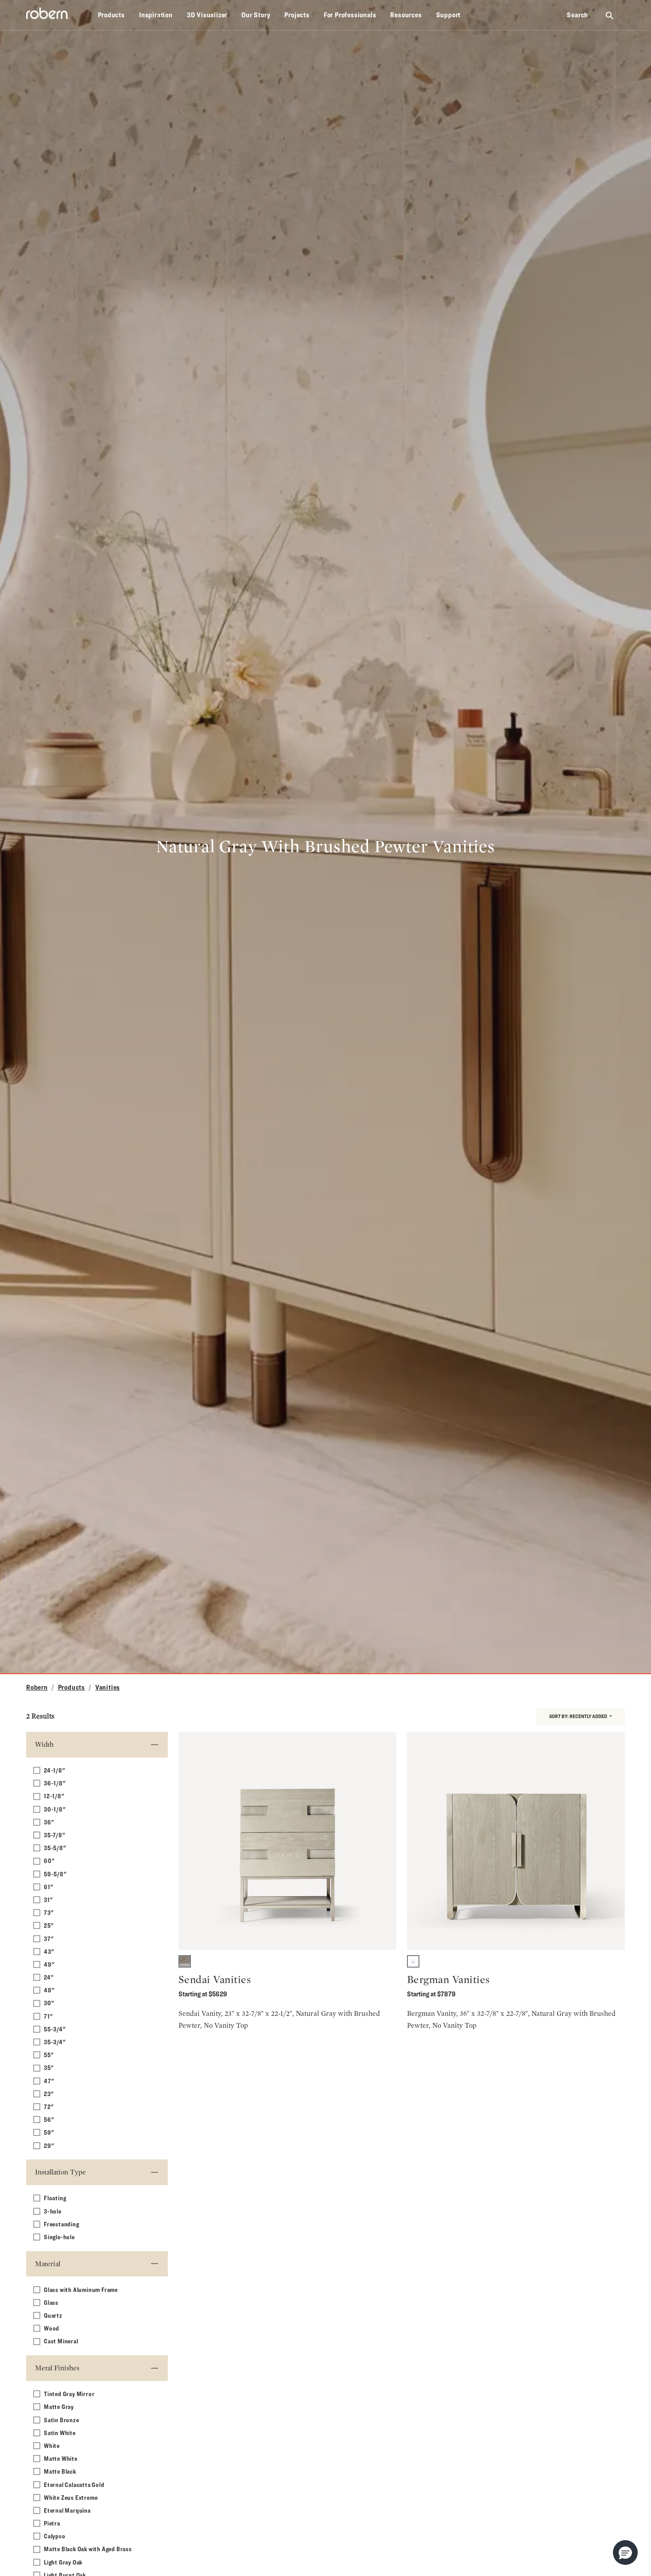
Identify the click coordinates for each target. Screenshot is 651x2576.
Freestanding (62, 2224)
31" (48, 1900)
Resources (406, 15)
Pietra (52, 2523)
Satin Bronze (62, 2420)
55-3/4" (55, 2029)
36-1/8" (55, 1783)
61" (48, 1887)
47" (49, 2081)
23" (49, 2094)
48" (49, 1990)
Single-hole (59, 2237)
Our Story (256, 15)
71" (48, 2016)
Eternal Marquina (67, 2510)
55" (49, 2055)
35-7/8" (55, 1835)
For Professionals (350, 15)
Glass (51, 2302)
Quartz (53, 2315)
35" (49, 2067)
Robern (37, 1687)
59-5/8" (55, 1874)
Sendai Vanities (215, 1979)
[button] (625, 2553)
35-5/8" (55, 1848)
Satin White (60, 2433)
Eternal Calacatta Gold (74, 2484)
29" (49, 2145)
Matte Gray (59, 2406)
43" (49, 1951)
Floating (55, 2198)
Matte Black (60, 2471)
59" (49, 2132)
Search (577, 15)
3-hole (53, 2211)
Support (449, 15)
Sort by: (578, 1716)
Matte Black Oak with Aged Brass (88, 2549)
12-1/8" (54, 1796)
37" (49, 1939)
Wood (52, 2328)
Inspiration (156, 15)
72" (49, 2106)
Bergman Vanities (448, 1979)
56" (49, 2119)
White (52, 2445)
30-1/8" (55, 1809)
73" (49, 1912)
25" (49, 1925)
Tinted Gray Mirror (69, 2394)
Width (44, 1744)
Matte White (61, 2458)
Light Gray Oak (63, 2562)
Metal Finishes (57, 2368)
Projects (297, 15)
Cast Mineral (61, 2341)
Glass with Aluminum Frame (81, 2290)
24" (49, 1977)
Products (111, 15)
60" (49, 1861)
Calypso (55, 2536)
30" (49, 2003)
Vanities (108, 1687)
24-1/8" (55, 1770)
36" (49, 1822)
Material (48, 2264)
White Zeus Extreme (71, 2497)
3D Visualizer (207, 15)
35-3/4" (55, 2042)
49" (49, 1964)
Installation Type (60, 2172)
